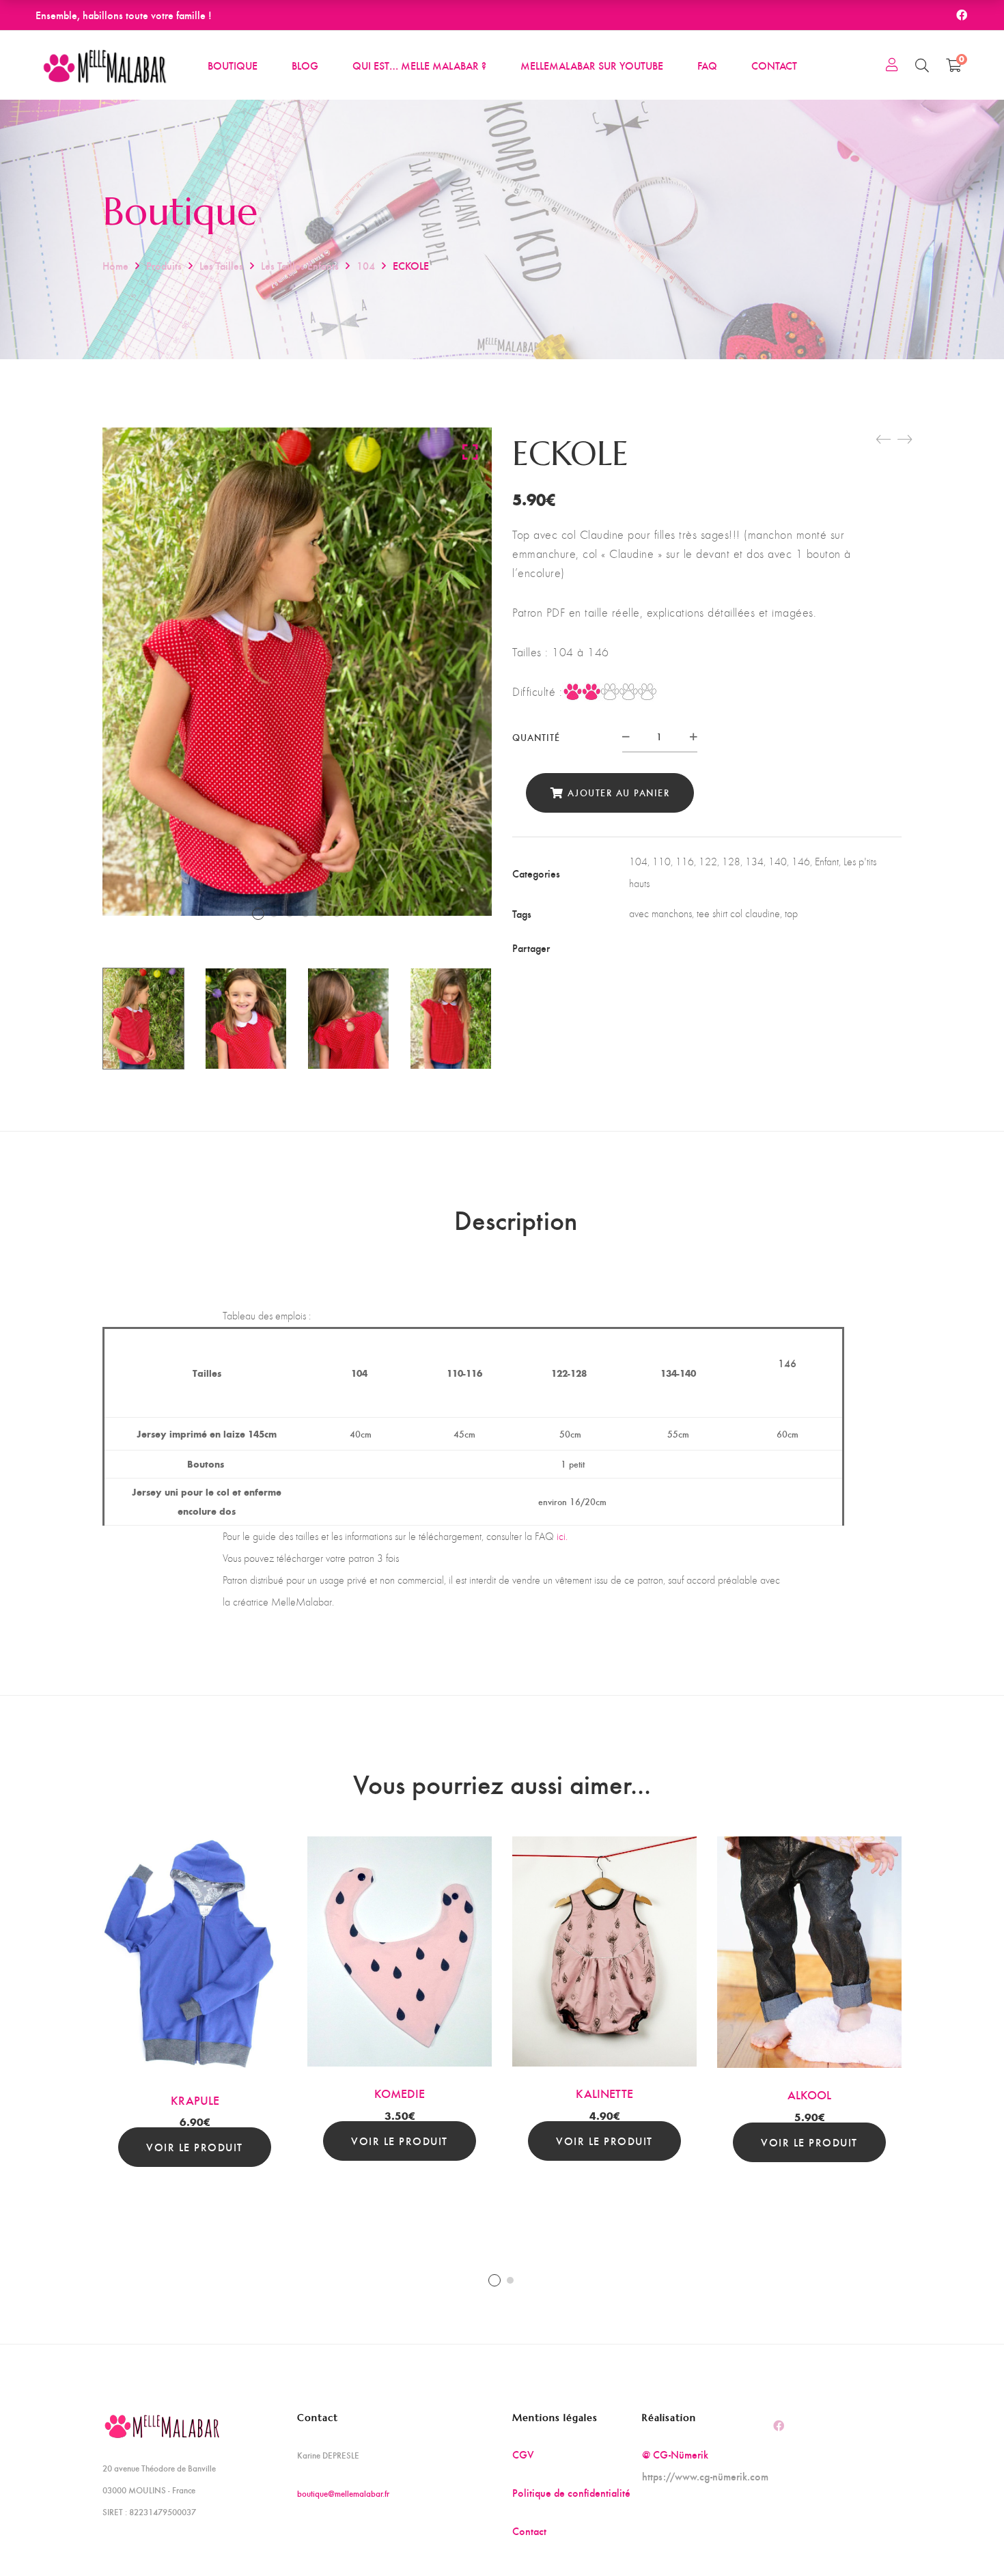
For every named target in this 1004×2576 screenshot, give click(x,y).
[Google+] (689, 948)
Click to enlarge (470, 451)
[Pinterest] (716, 948)
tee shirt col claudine (738, 913)
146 (801, 862)
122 (708, 862)
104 (366, 265)
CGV (523, 2454)
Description (516, 1219)
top (791, 913)
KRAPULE (195, 2100)
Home (115, 265)
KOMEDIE (400, 2093)
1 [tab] (494, 2280)
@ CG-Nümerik (675, 2454)
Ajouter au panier (619, 793)
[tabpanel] (195, 2002)
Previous (85, 1018)
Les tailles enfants (300, 265)
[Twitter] (662, 948)
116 (685, 862)
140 (778, 862)
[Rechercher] (922, 65)
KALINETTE (604, 2093)
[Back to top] (966, 2538)
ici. (562, 1536)
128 (731, 862)
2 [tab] (510, 2280)
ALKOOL (809, 2094)
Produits (164, 265)
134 (754, 862)
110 (661, 862)
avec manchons (660, 913)
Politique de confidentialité (571, 2492)
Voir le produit (195, 2147)
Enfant (827, 862)
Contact (529, 2531)
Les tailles (221, 265)
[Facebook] (635, 948)
